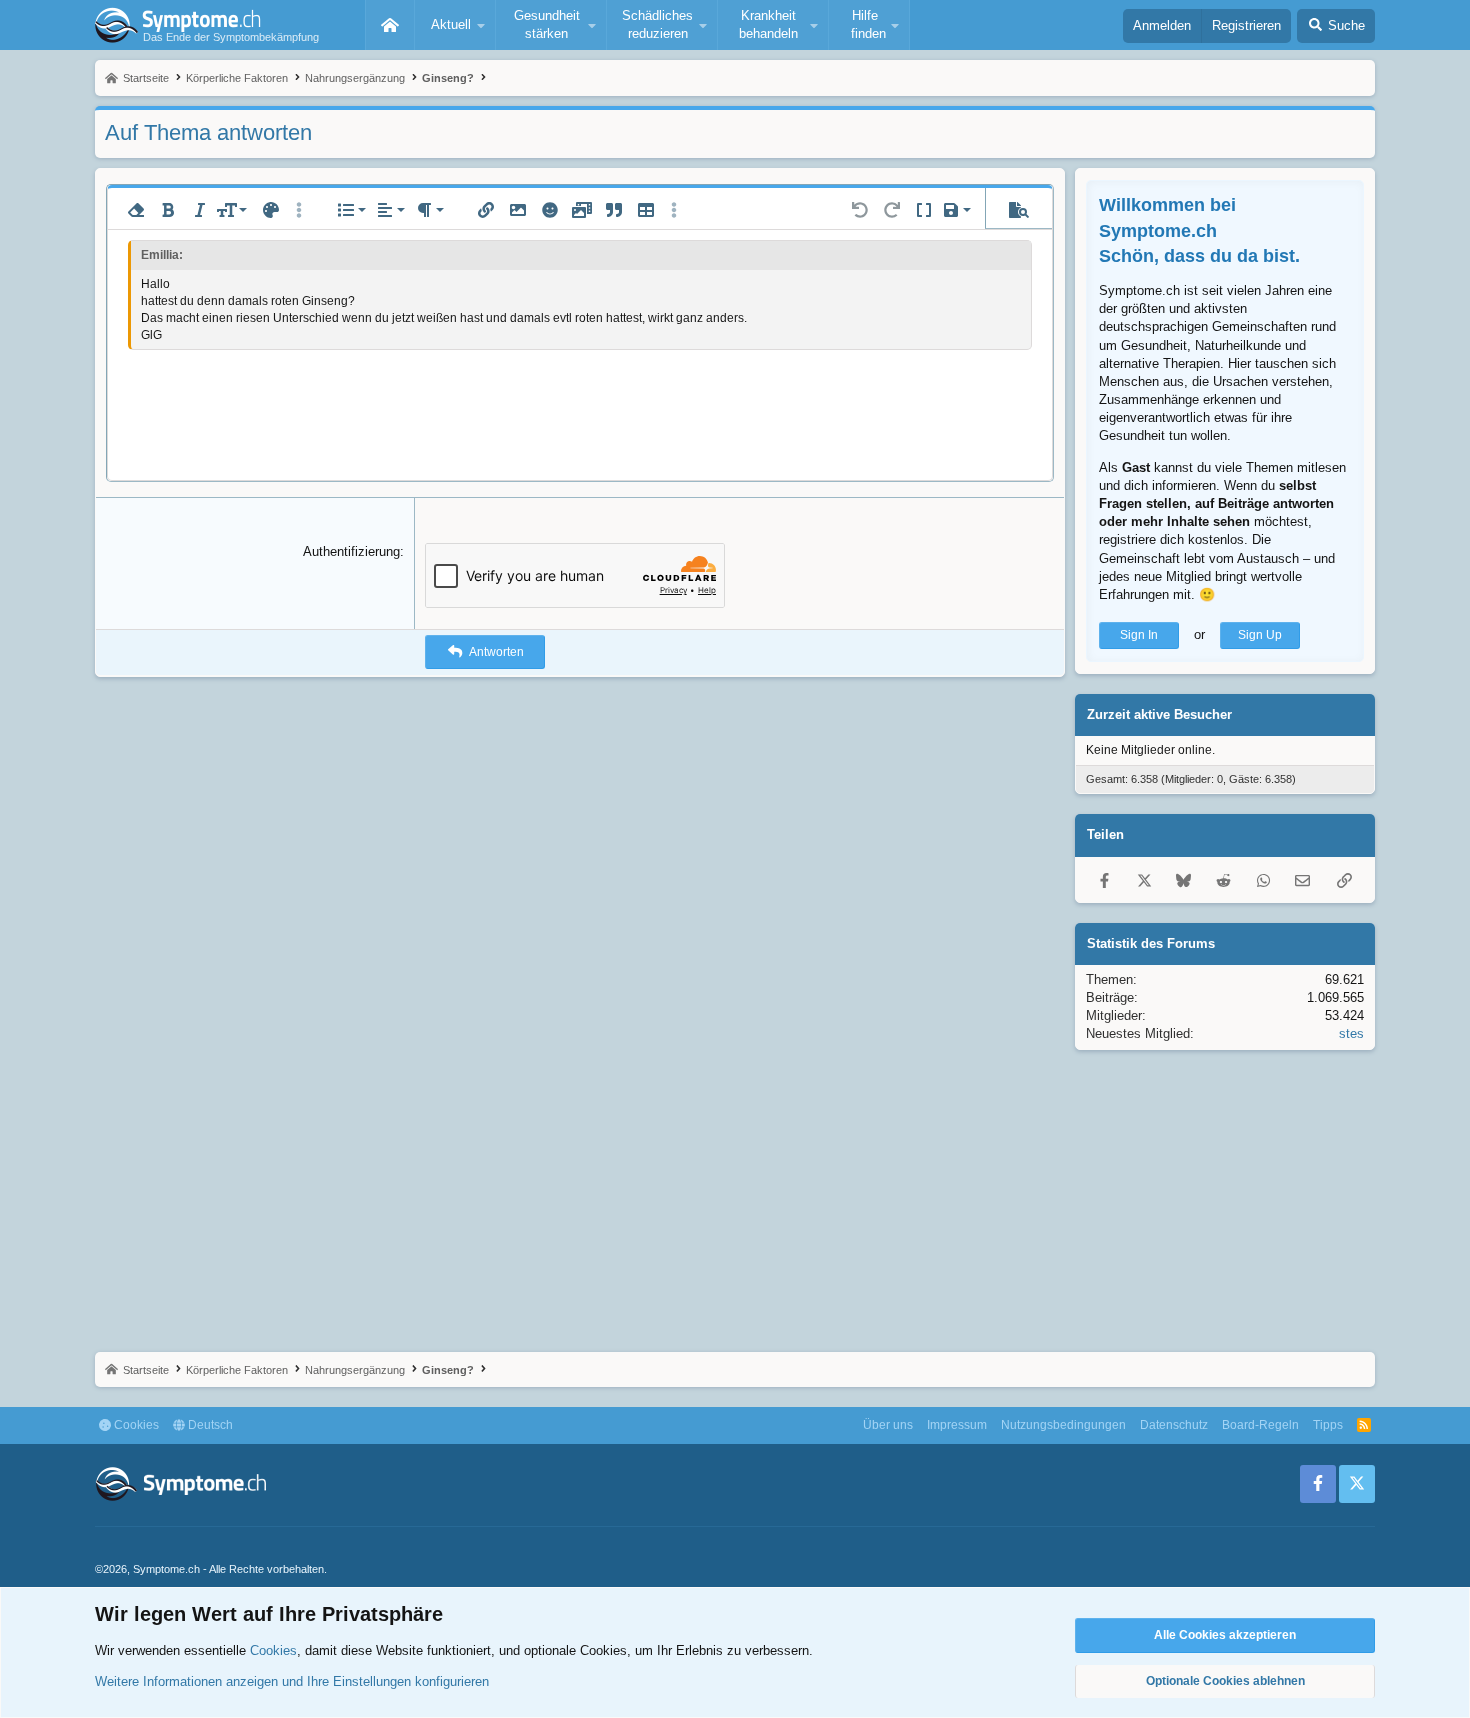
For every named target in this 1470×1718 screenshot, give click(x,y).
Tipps (1328, 1425)
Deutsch (209, 1425)
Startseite (390, 25)
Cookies (135, 1425)
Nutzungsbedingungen (1063, 1425)
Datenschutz (1174, 1425)
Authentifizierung (351, 551)
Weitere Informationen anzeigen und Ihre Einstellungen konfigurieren (292, 1681)
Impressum (957, 1425)
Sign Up (1260, 635)
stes (1351, 1033)
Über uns (888, 1425)
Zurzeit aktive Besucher (1159, 714)
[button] (455, 25)
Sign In (1139, 635)
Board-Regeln (1260, 1425)
